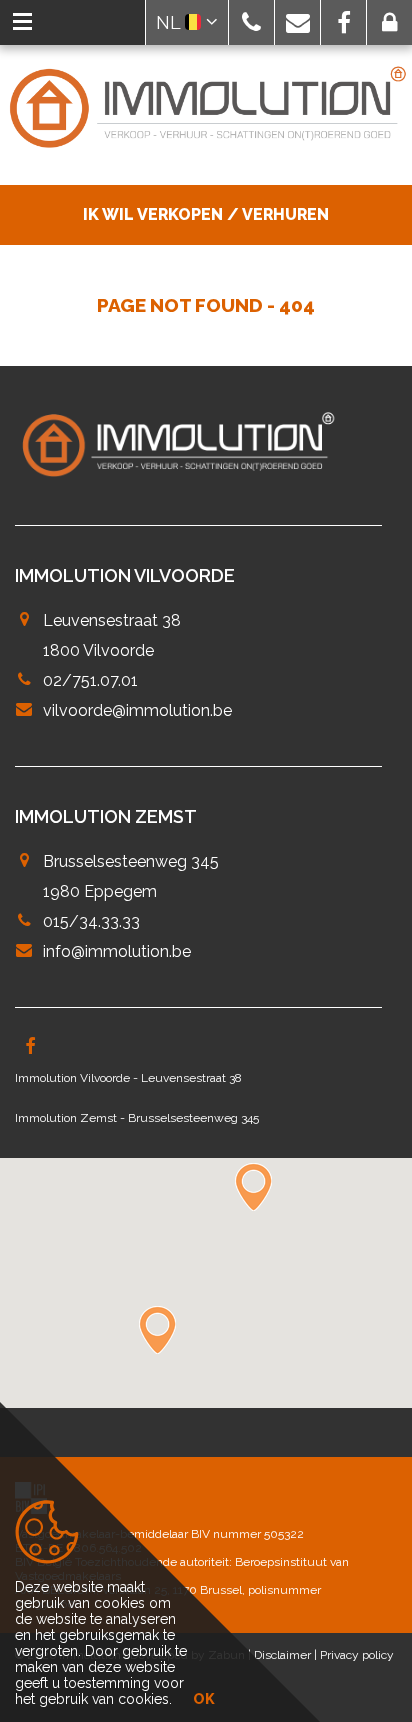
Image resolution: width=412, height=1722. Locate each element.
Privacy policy (357, 1655)
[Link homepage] (206, 108)
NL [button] (170, 22)
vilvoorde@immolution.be (137, 710)
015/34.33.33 (91, 921)
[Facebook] (30, 1048)
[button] (251, 22)
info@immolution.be (117, 951)
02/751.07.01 (90, 680)
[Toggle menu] (22, 22)
